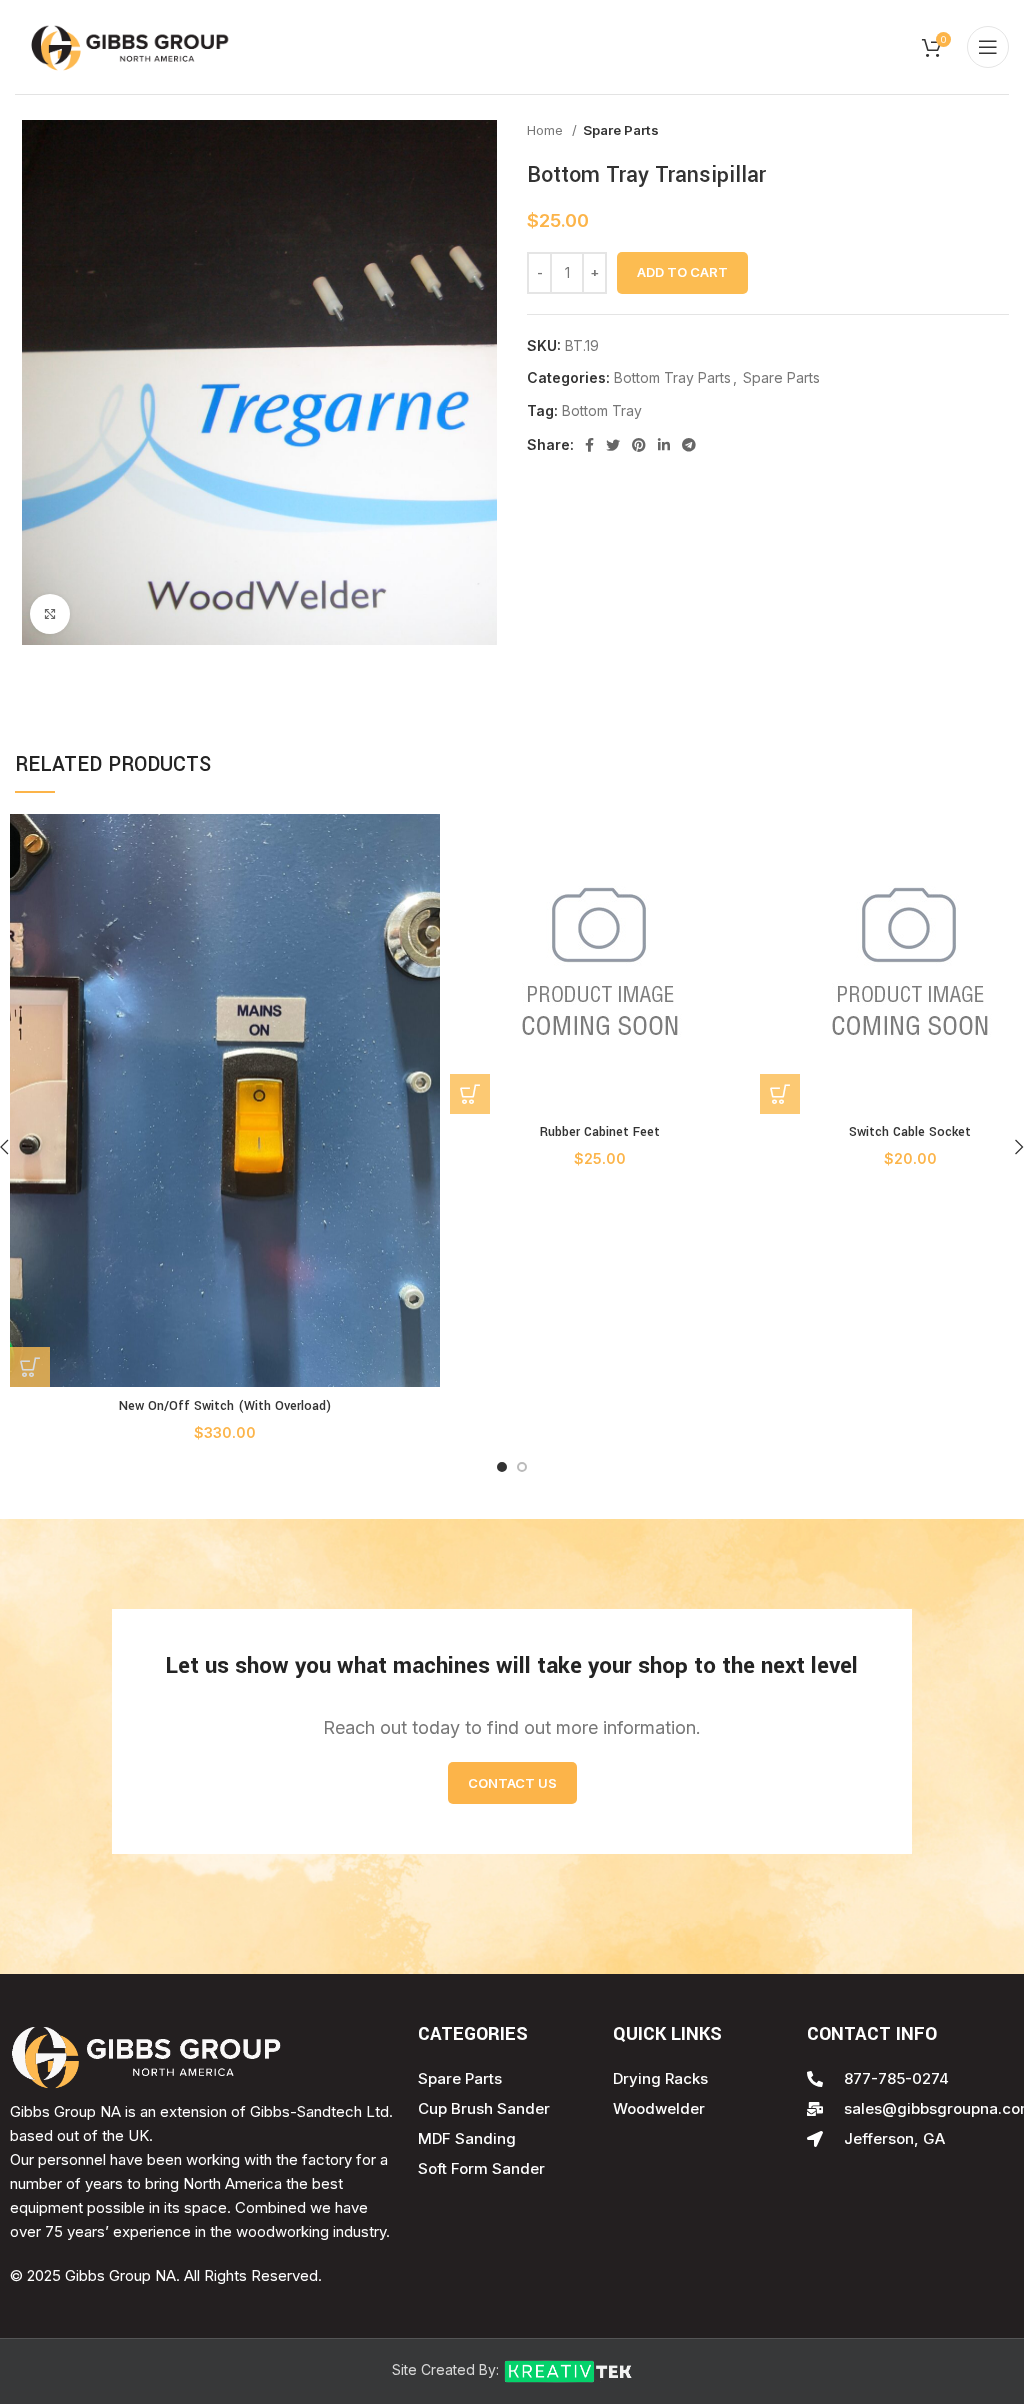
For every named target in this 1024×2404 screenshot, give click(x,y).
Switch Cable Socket (910, 1132)
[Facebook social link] (589, 445)
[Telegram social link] (689, 445)
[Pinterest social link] (639, 445)
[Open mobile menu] (988, 47)
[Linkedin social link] (664, 445)
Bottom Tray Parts (672, 377)
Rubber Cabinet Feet (600, 1132)
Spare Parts (621, 130)
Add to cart (682, 272)
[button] (30, 1367)
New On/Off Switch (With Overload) (225, 1406)
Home (547, 130)
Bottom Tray (602, 410)
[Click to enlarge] (50, 614)
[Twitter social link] (613, 445)
